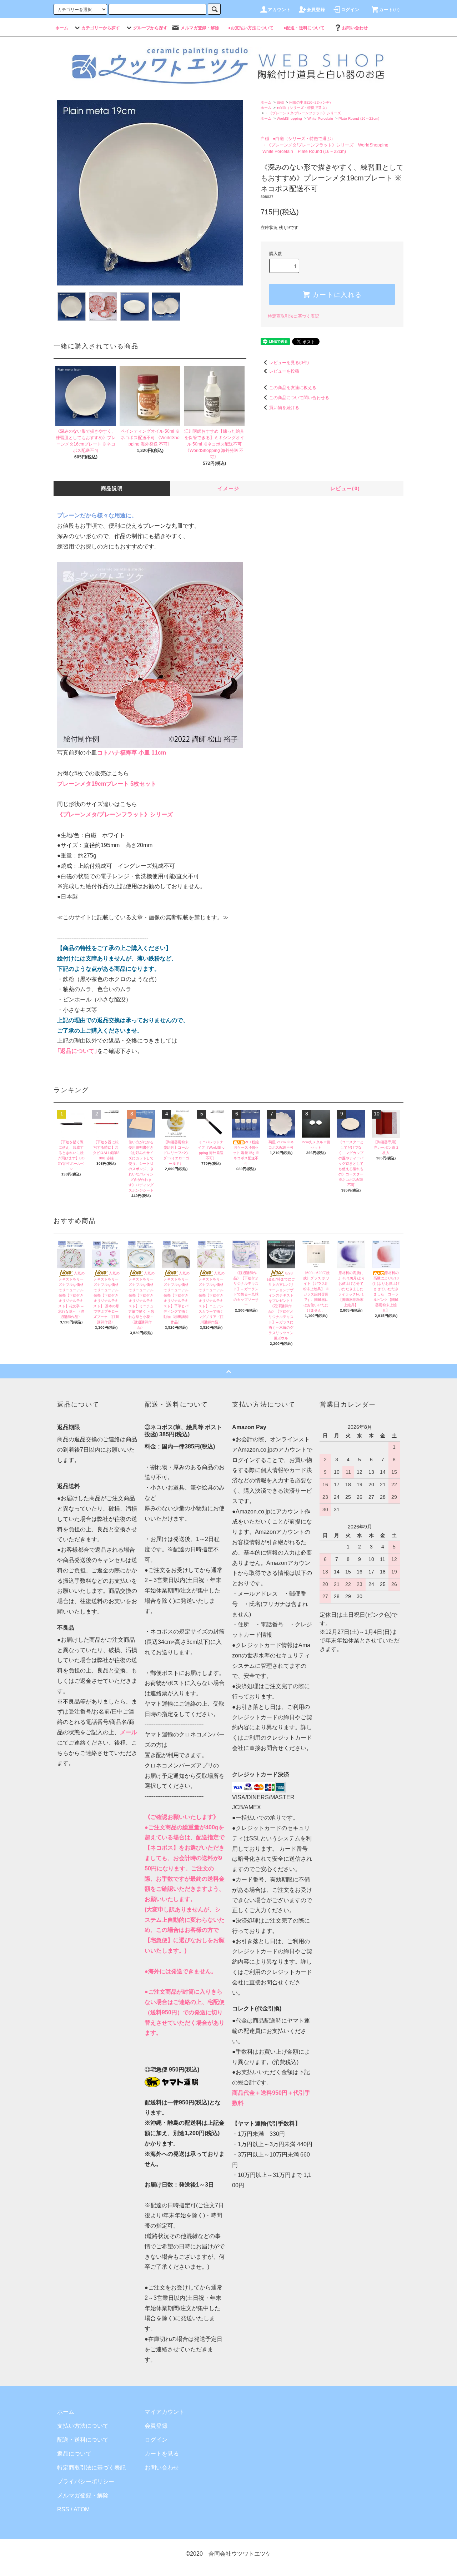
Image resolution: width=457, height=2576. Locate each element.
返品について (74, 2454)
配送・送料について (83, 2440)
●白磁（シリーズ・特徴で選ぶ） (303, 108)
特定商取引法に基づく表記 (293, 316)
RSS (63, 2509)
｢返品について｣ (77, 1051)
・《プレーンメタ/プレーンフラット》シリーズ (303, 113)
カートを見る (162, 2454)
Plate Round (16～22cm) (359, 118)
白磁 (280, 102)
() (390, 10)
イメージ (228, 488)
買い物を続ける (284, 408)
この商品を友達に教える (293, 388)
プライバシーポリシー (86, 2481)
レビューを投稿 (284, 371)
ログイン (156, 2440)
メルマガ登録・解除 (83, 2495)
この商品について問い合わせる (299, 398)
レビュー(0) (345, 488)
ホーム (266, 102)
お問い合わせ (162, 2468)
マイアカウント (165, 2412)
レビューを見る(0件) (289, 363)
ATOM (82, 2509)
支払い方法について (83, 2426)
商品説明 (112, 488)
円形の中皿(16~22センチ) (310, 102)
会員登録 (156, 2426)
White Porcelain (320, 118)
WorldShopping (289, 118)
